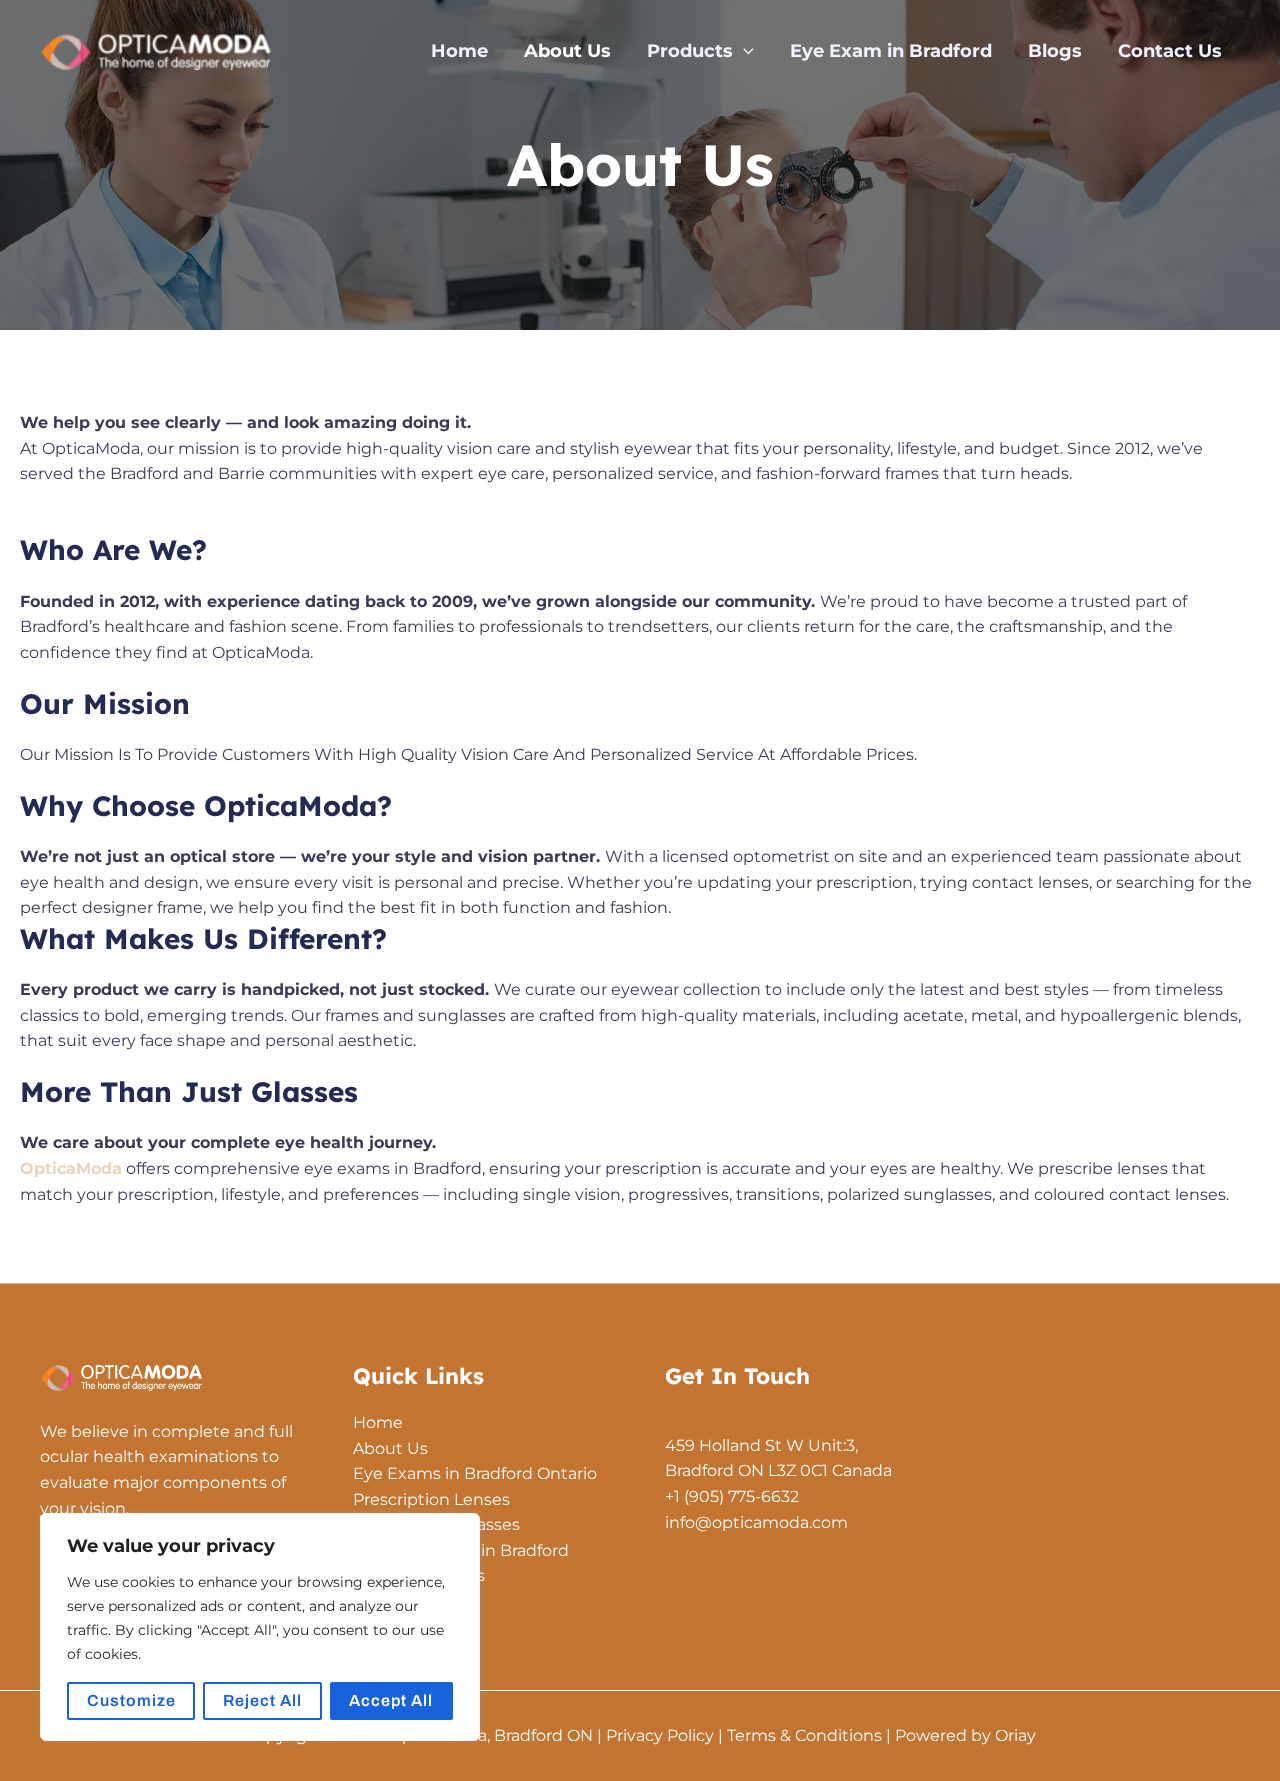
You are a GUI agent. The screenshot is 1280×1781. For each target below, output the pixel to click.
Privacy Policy (660, 1735)
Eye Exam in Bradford (891, 51)
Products (690, 51)
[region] (260, 1627)
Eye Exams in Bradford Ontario (475, 1473)
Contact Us (1170, 51)
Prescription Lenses (431, 1499)
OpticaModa (71, 1168)
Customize (131, 1700)
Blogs (1055, 51)
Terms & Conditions (804, 1735)
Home (459, 51)
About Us (567, 51)
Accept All (391, 1700)
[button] (743, 51)
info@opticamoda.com (756, 1522)
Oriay (1015, 1735)
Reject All (262, 1700)
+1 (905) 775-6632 (732, 1496)
